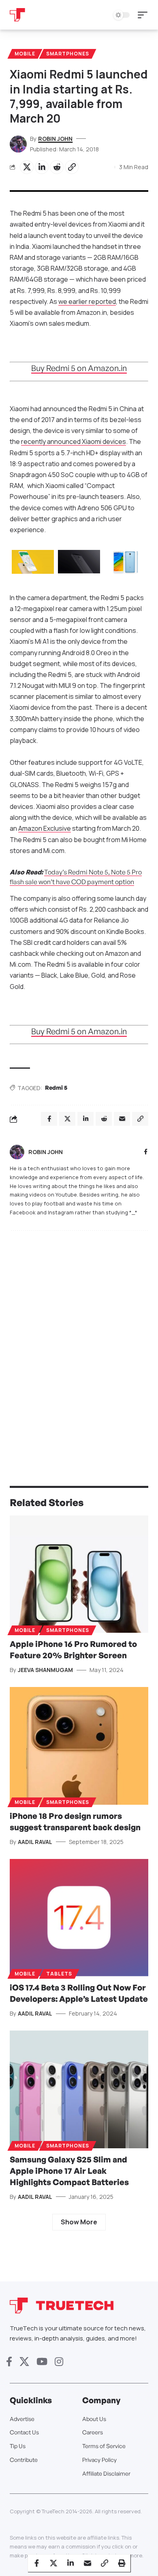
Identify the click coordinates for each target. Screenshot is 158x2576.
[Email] (88, 2563)
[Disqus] (79, 1342)
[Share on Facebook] (36, 2563)
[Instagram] (59, 2362)
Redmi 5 (56, 1087)
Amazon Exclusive (45, 828)
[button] (145, 15)
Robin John (55, 139)
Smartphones (68, 54)
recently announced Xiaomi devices (74, 441)
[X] (24, 2362)
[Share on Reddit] (57, 167)
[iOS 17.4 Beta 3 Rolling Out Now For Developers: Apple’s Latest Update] (79, 1918)
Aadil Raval (35, 1842)
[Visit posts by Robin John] (17, 1152)
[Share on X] (27, 167)
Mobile (25, 54)
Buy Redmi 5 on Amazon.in (79, 368)
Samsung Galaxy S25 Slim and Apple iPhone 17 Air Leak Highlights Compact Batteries (69, 2171)
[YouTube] (42, 2362)
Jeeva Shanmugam (45, 1670)
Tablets (59, 1974)
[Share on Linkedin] (42, 167)
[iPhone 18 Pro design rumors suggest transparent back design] (79, 1746)
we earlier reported (87, 301)
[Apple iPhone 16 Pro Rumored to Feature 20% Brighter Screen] (79, 1574)
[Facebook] (146, 1152)
